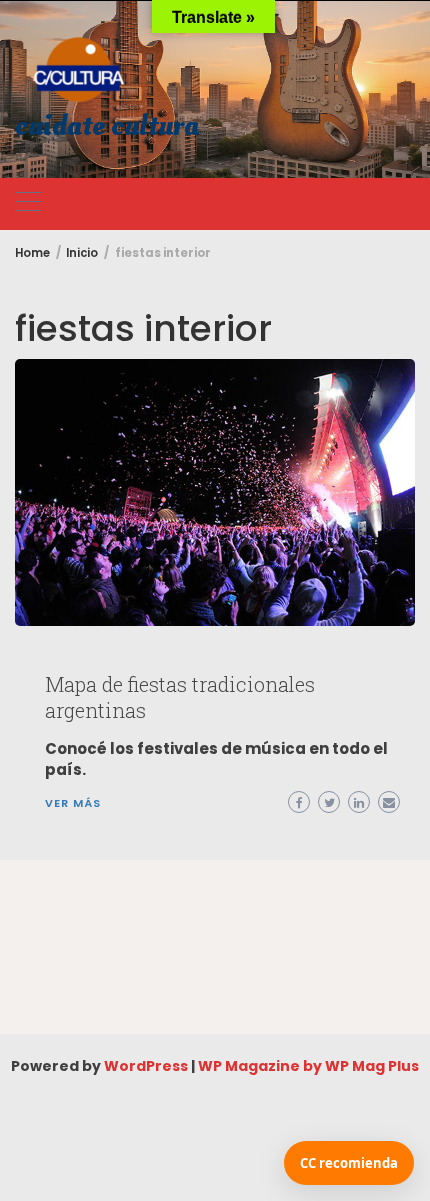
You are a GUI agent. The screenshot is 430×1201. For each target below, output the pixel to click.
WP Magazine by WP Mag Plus (308, 1066)
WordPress (146, 1066)
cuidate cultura (107, 126)
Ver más (73, 803)
